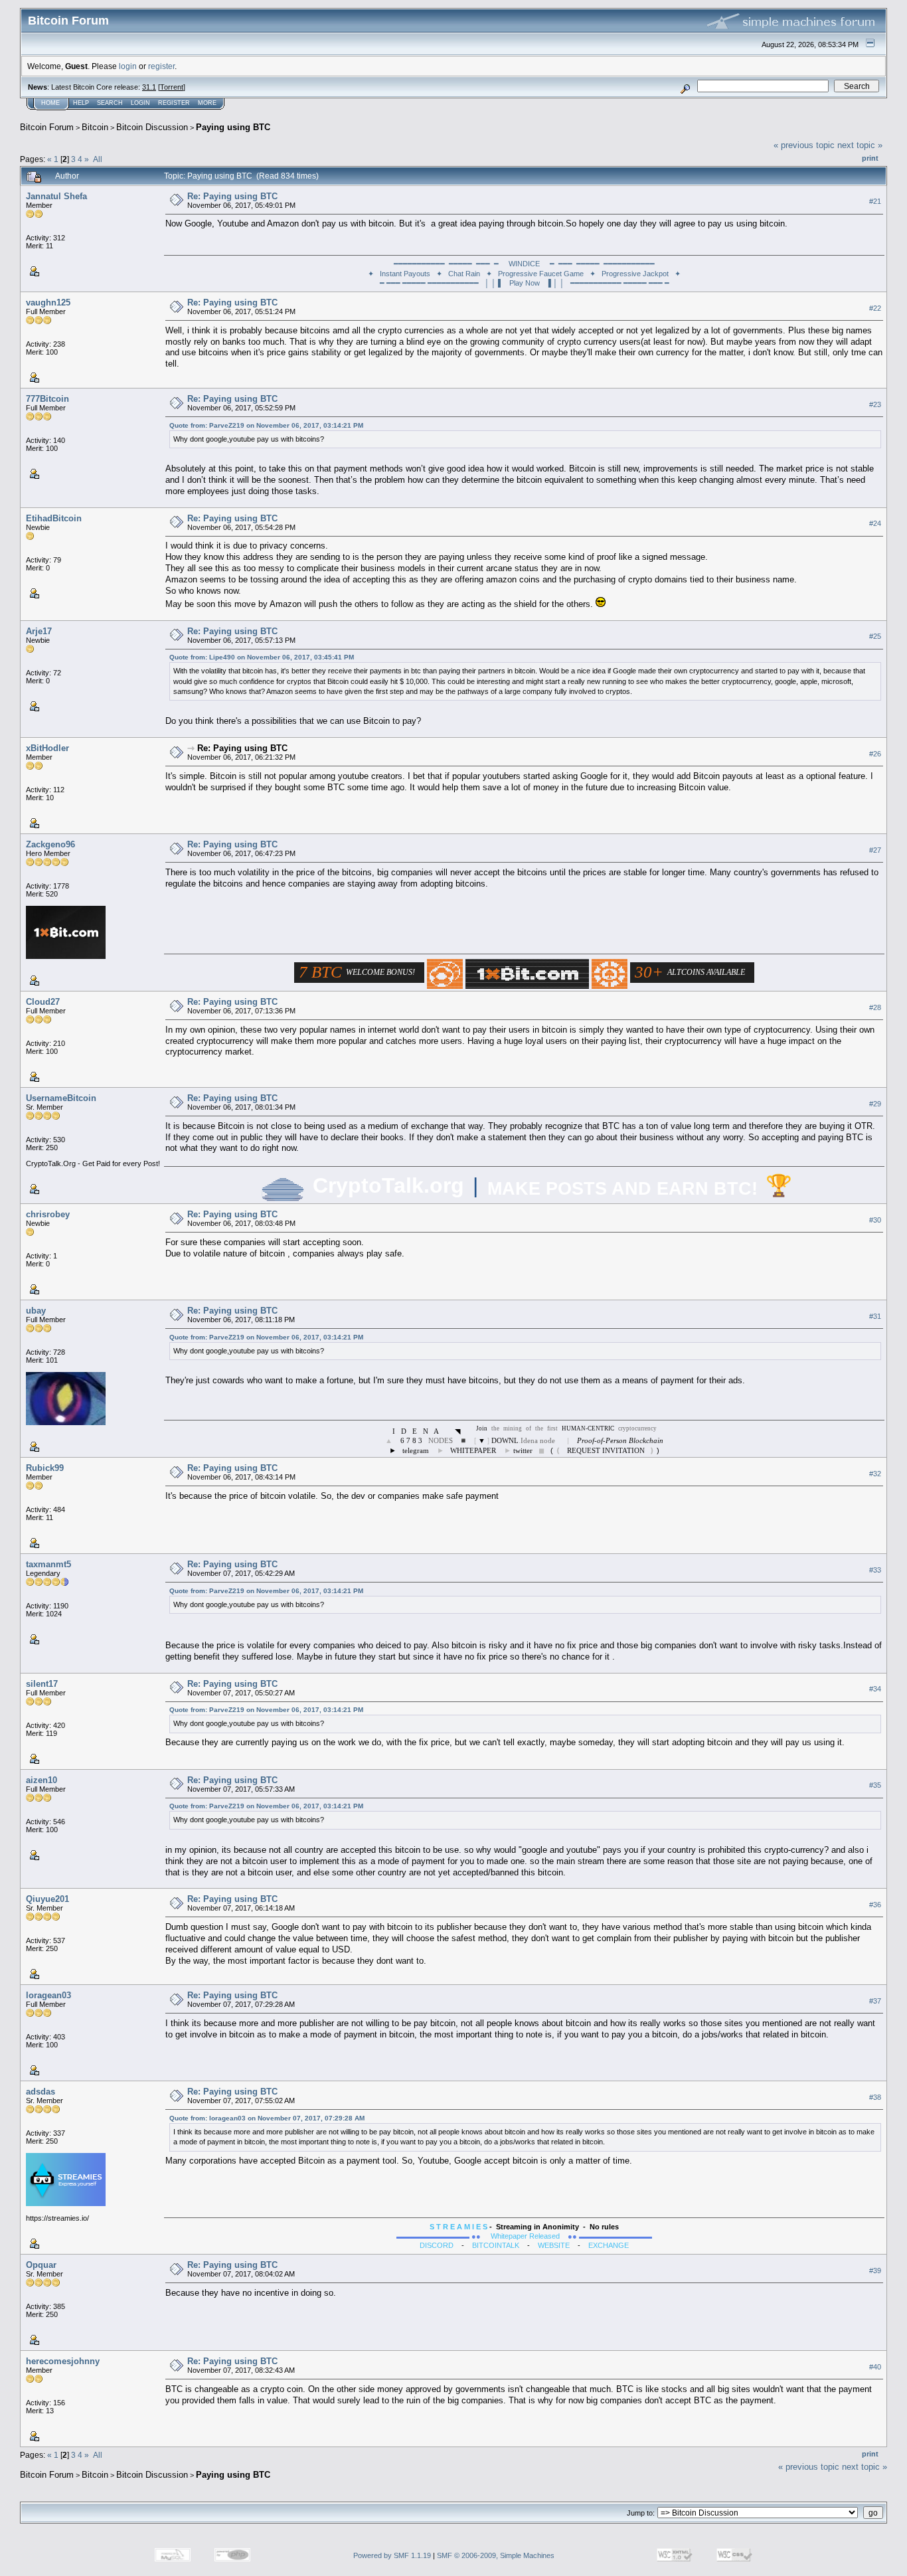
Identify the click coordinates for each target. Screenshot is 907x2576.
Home (50, 103)
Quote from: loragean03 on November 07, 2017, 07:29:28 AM (267, 2118)
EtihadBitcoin (54, 518)
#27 (875, 850)
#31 (875, 1316)
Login (140, 103)
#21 (875, 201)
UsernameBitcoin (61, 1098)
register (161, 66)
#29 (875, 1104)
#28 (875, 1007)
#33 (875, 1570)
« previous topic (804, 145)
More (207, 103)
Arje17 (39, 631)
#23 (875, 404)
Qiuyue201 (47, 1899)
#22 (875, 308)
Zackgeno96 (50, 844)
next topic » (860, 145)
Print (870, 158)
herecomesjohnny (63, 2361)
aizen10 (41, 1780)
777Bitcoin (47, 399)
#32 (875, 1474)
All (98, 159)
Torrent (172, 87)
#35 (875, 1785)
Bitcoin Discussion (152, 127)
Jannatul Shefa (56, 196)
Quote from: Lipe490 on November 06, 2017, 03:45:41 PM (262, 657)
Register (174, 103)
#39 (875, 2271)
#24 (875, 523)
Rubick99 (45, 1468)
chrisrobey (48, 1214)
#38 (875, 2097)
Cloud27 (43, 1002)
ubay (36, 1311)
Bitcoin (95, 127)
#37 (875, 2001)
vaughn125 (48, 302)
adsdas (41, 2092)
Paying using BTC (233, 127)
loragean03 (48, 1995)
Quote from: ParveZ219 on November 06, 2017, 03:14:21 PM (266, 425)
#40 (875, 2367)
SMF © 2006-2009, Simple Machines (496, 2555)
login (128, 66)
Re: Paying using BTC (232, 196)
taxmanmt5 (48, 1564)
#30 (875, 1220)
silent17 (42, 1684)
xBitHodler (47, 748)
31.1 (149, 87)
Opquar (41, 2265)
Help (81, 103)
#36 (875, 1905)
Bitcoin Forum (47, 127)
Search (110, 103)
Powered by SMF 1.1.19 (392, 2555)
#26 (875, 754)
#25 (875, 636)
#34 (875, 1689)
